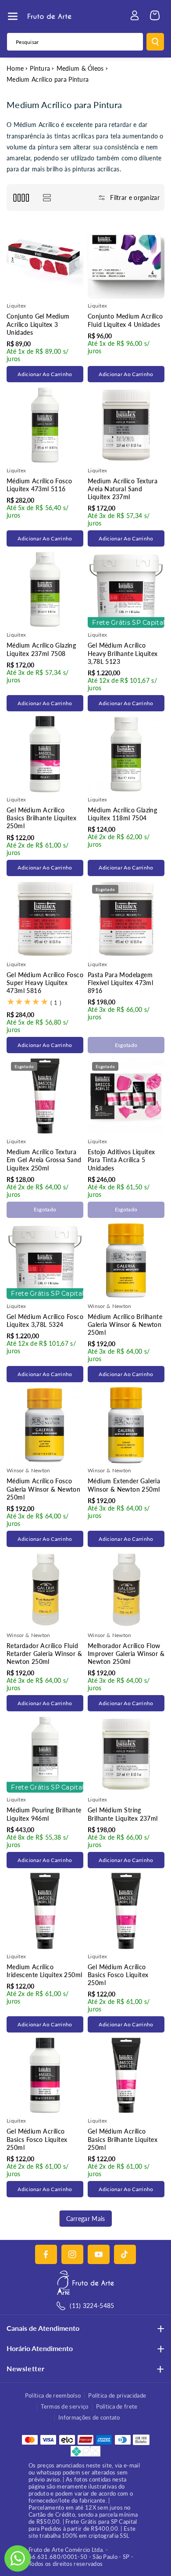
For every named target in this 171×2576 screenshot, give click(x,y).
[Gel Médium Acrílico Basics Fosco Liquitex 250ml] (126, 1911)
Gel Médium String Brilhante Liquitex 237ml (123, 1814)
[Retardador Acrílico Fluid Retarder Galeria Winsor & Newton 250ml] (45, 1590)
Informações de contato (89, 2417)
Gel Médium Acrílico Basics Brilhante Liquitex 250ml (41, 818)
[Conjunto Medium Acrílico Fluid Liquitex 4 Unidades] (126, 260)
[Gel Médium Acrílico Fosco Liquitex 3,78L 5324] (45, 1261)
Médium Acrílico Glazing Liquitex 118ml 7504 (122, 814)
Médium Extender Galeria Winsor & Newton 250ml (124, 1485)
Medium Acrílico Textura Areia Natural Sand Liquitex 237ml (123, 489)
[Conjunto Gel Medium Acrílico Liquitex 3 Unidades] (45, 260)
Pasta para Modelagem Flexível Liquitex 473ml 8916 (120, 983)
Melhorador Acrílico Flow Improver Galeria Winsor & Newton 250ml (126, 1654)
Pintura (40, 68)
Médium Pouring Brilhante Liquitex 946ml (44, 1814)
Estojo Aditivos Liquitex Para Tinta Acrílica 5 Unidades (121, 1160)
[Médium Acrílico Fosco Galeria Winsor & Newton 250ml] (45, 1425)
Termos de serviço (64, 2406)
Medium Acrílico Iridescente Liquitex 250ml (44, 1971)
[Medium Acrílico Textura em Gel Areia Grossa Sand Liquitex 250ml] (45, 1096)
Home (15, 68)
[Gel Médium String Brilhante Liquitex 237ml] (126, 1754)
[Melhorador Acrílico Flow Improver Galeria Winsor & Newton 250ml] (126, 1590)
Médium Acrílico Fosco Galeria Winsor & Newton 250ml (43, 1489)
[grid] (21, 197)
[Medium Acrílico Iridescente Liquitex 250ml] (45, 1911)
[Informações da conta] (135, 15)
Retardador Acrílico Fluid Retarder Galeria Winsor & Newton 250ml (44, 1654)
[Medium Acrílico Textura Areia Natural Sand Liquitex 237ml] (126, 425)
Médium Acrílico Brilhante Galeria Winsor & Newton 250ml (125, 1324)
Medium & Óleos (80, 68)
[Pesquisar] (155, 42)
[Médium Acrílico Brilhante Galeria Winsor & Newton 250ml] (126, 1261)
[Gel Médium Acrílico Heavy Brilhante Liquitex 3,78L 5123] (126, 589)
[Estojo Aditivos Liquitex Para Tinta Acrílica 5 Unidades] (126, 1096)
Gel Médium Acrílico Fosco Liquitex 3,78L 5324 (45, 1321)
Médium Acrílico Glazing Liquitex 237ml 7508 (41, 649)
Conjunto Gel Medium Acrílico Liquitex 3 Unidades (38, 324)
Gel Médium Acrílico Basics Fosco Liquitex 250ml (118, 1975)
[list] (47, 197)
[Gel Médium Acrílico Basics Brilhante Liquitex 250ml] (45, 754)
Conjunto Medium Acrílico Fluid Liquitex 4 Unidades (125, 320)
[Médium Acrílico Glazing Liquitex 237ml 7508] (45, 589)
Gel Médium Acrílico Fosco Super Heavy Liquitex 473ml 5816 (45, 983)
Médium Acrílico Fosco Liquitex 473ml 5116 (39, 485)
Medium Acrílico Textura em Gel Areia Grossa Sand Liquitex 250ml (44, 1160)
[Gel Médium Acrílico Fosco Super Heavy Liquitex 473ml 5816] (45, 919)
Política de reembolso (53, 2395)
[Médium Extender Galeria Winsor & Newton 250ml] (126, 1425)
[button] (13, 16)
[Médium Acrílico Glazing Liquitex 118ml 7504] (126, 754)
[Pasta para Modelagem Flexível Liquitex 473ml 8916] (126, 919)
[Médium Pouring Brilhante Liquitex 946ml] (45, 1754)
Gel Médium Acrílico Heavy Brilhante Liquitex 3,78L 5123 (123, 653)
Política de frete (117, 2406)
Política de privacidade (117, 2395)
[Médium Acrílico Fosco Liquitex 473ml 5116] (45, 425)
